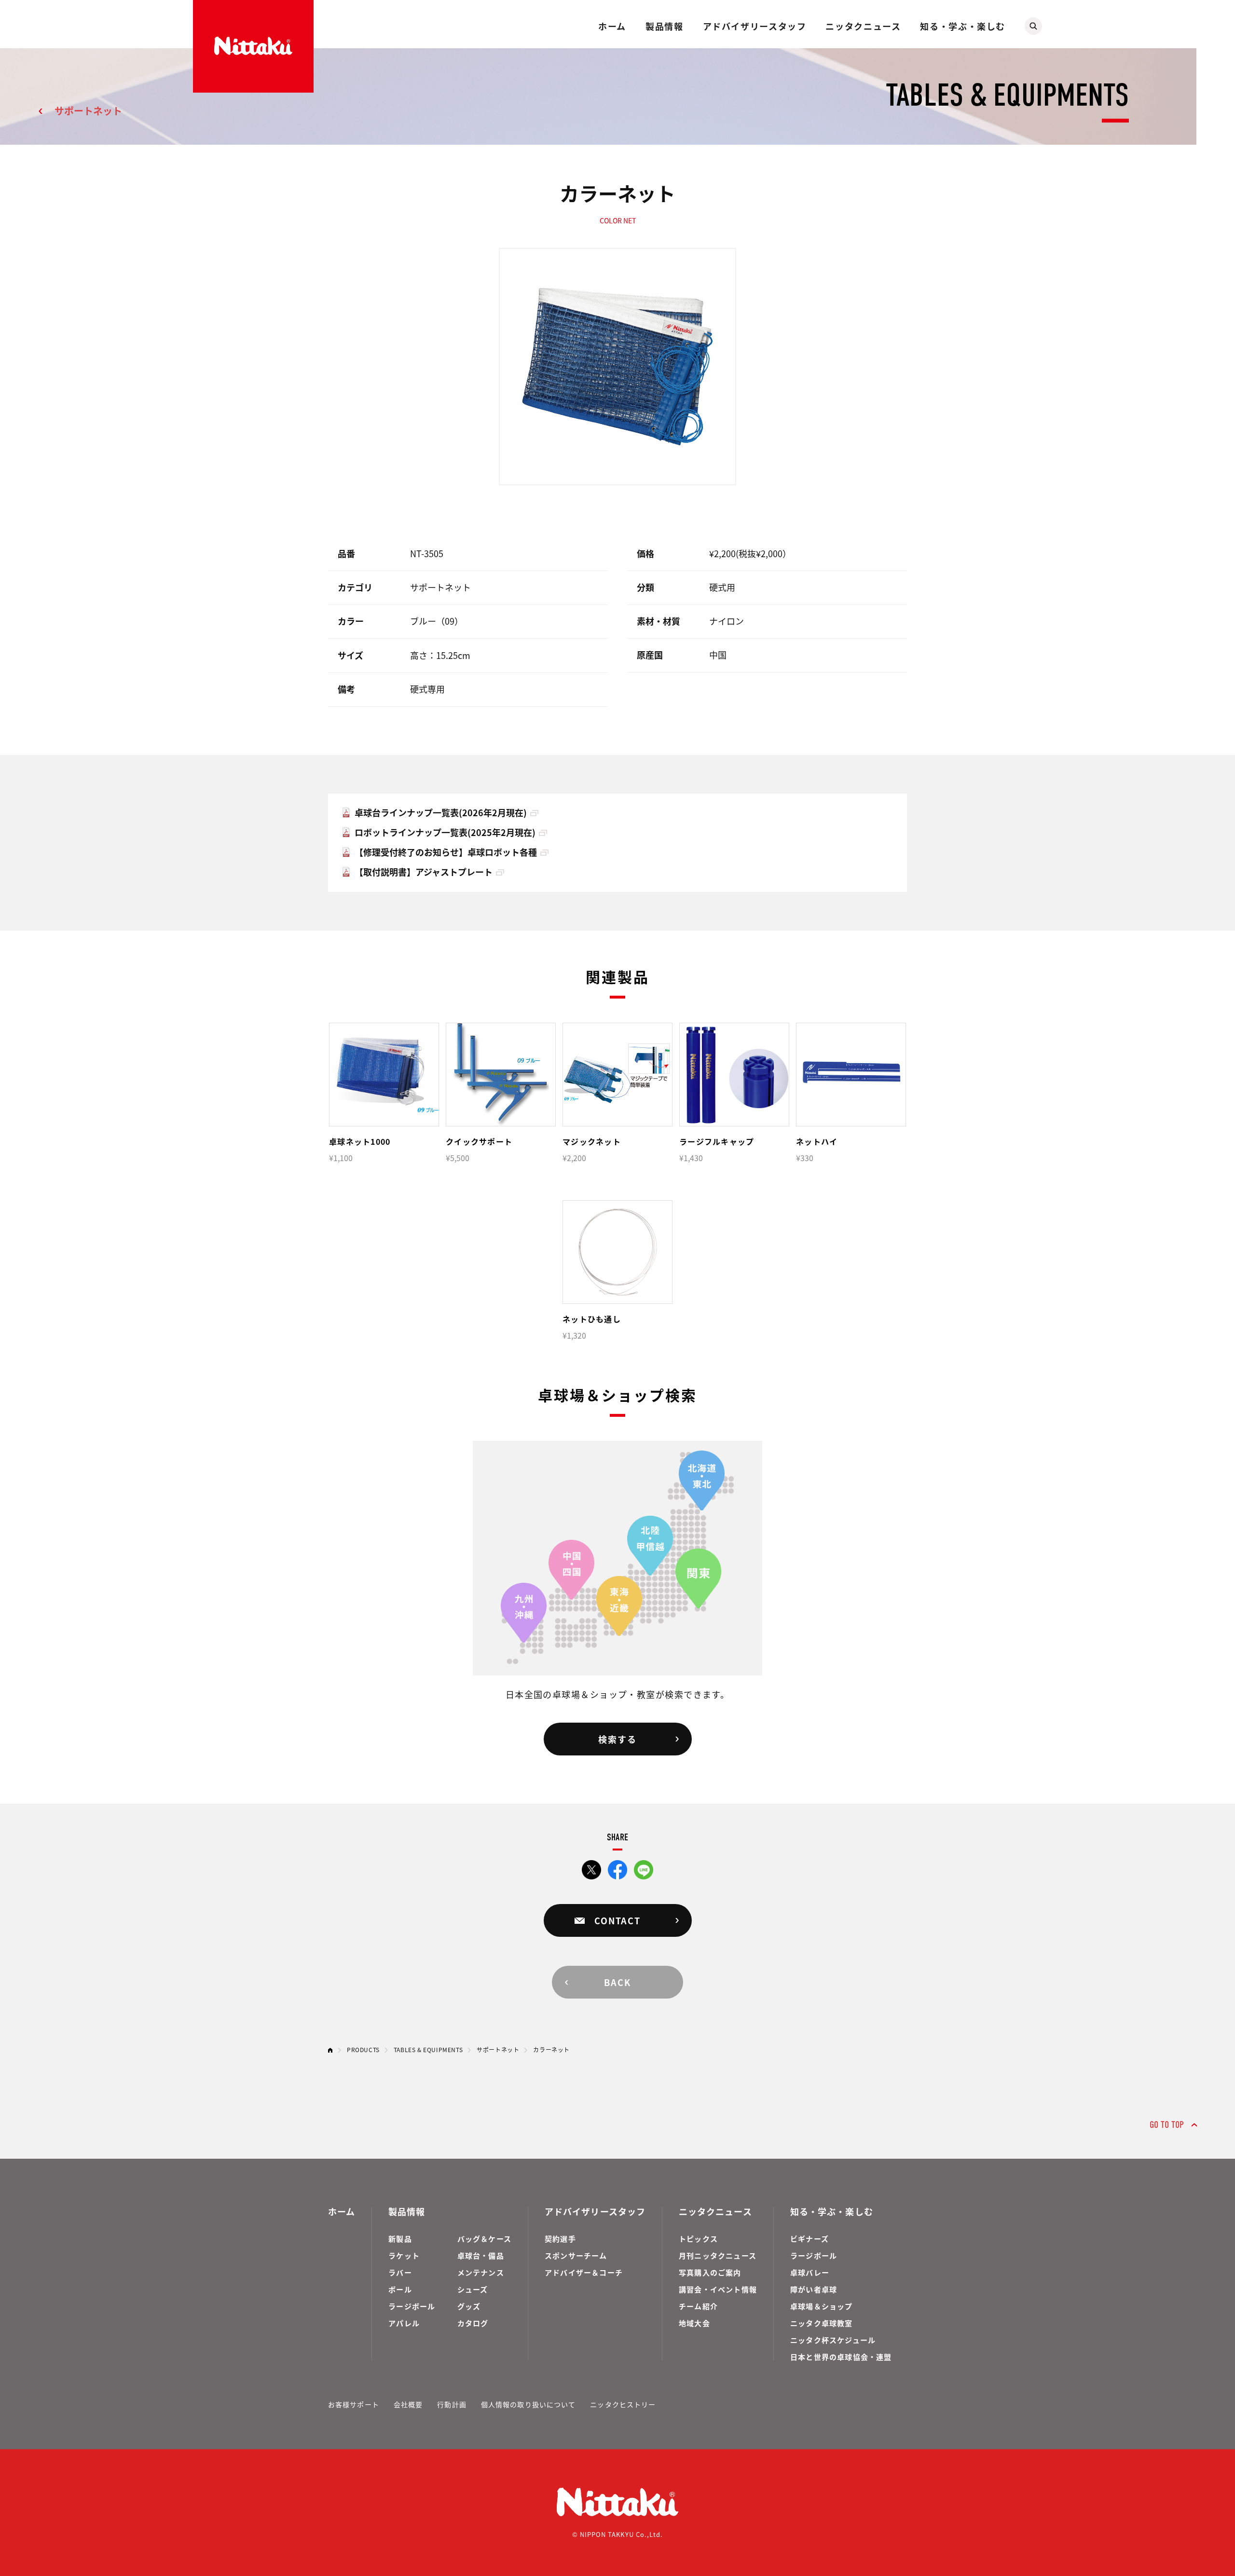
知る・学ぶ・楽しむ (963, 26)
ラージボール (412, 2306)
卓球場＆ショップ (822, 2306)
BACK (617, 1982)
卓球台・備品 (481, 2255)
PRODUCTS (363, 2049)
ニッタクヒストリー (623, 2404)
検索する (617, 1739)
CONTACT (617, 1920)
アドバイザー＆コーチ (584, 2272)
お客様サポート (354, 2404)
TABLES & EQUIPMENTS (428, 2049)
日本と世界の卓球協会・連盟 (841, 2357)
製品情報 (664, 26)
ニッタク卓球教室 (822, 2323)
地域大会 (694, 2323)
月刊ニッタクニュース (718, 2255)
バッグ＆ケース (484, 2239)
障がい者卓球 (814, 2289)
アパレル (404, 2323)
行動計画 (452, 2404)
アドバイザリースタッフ (755, 26)
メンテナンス (481, 2272)
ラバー (400, 2272)
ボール (400, 2289)
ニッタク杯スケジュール (833, 2340)
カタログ (473, 2323)
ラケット (404, 2255)
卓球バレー (810, 2272)
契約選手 (560, 2239)
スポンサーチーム (576, 2255)
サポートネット (88, 111)
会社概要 (408, 2404)
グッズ (469, 2306)
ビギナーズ (810, 2239)
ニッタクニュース (863, 26)
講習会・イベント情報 (718, 2289)
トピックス (698, 2239)
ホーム (612, 26)
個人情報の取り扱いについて (528, 2404)
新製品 (400, 2239)
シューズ (473, 2289)
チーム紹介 (698, 2306)
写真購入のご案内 (710, 2272)
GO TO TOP (1167, 2125)
